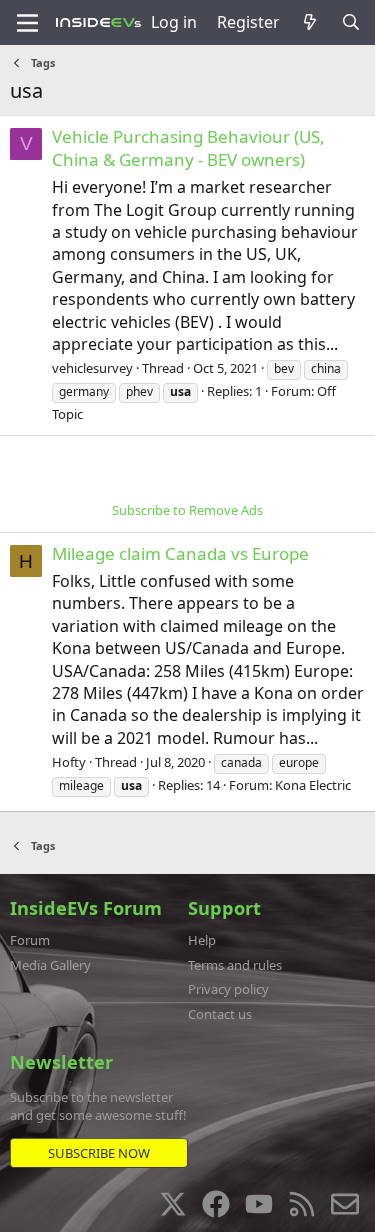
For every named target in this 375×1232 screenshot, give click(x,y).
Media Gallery (50, 965)
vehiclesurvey (92, 368)
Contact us (220, 1014)
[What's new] (310, 22)
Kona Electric (313, 785)
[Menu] (27, 23)
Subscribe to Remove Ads (187, 510)
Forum (30, 940)
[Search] (350, 22)
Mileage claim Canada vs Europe (180, 553)
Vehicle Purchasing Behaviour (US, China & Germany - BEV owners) (188, 148)
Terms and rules (235, 965)
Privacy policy (228, 989)
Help (202, 940)
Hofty (69, 762)
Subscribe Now (99, 1153)
